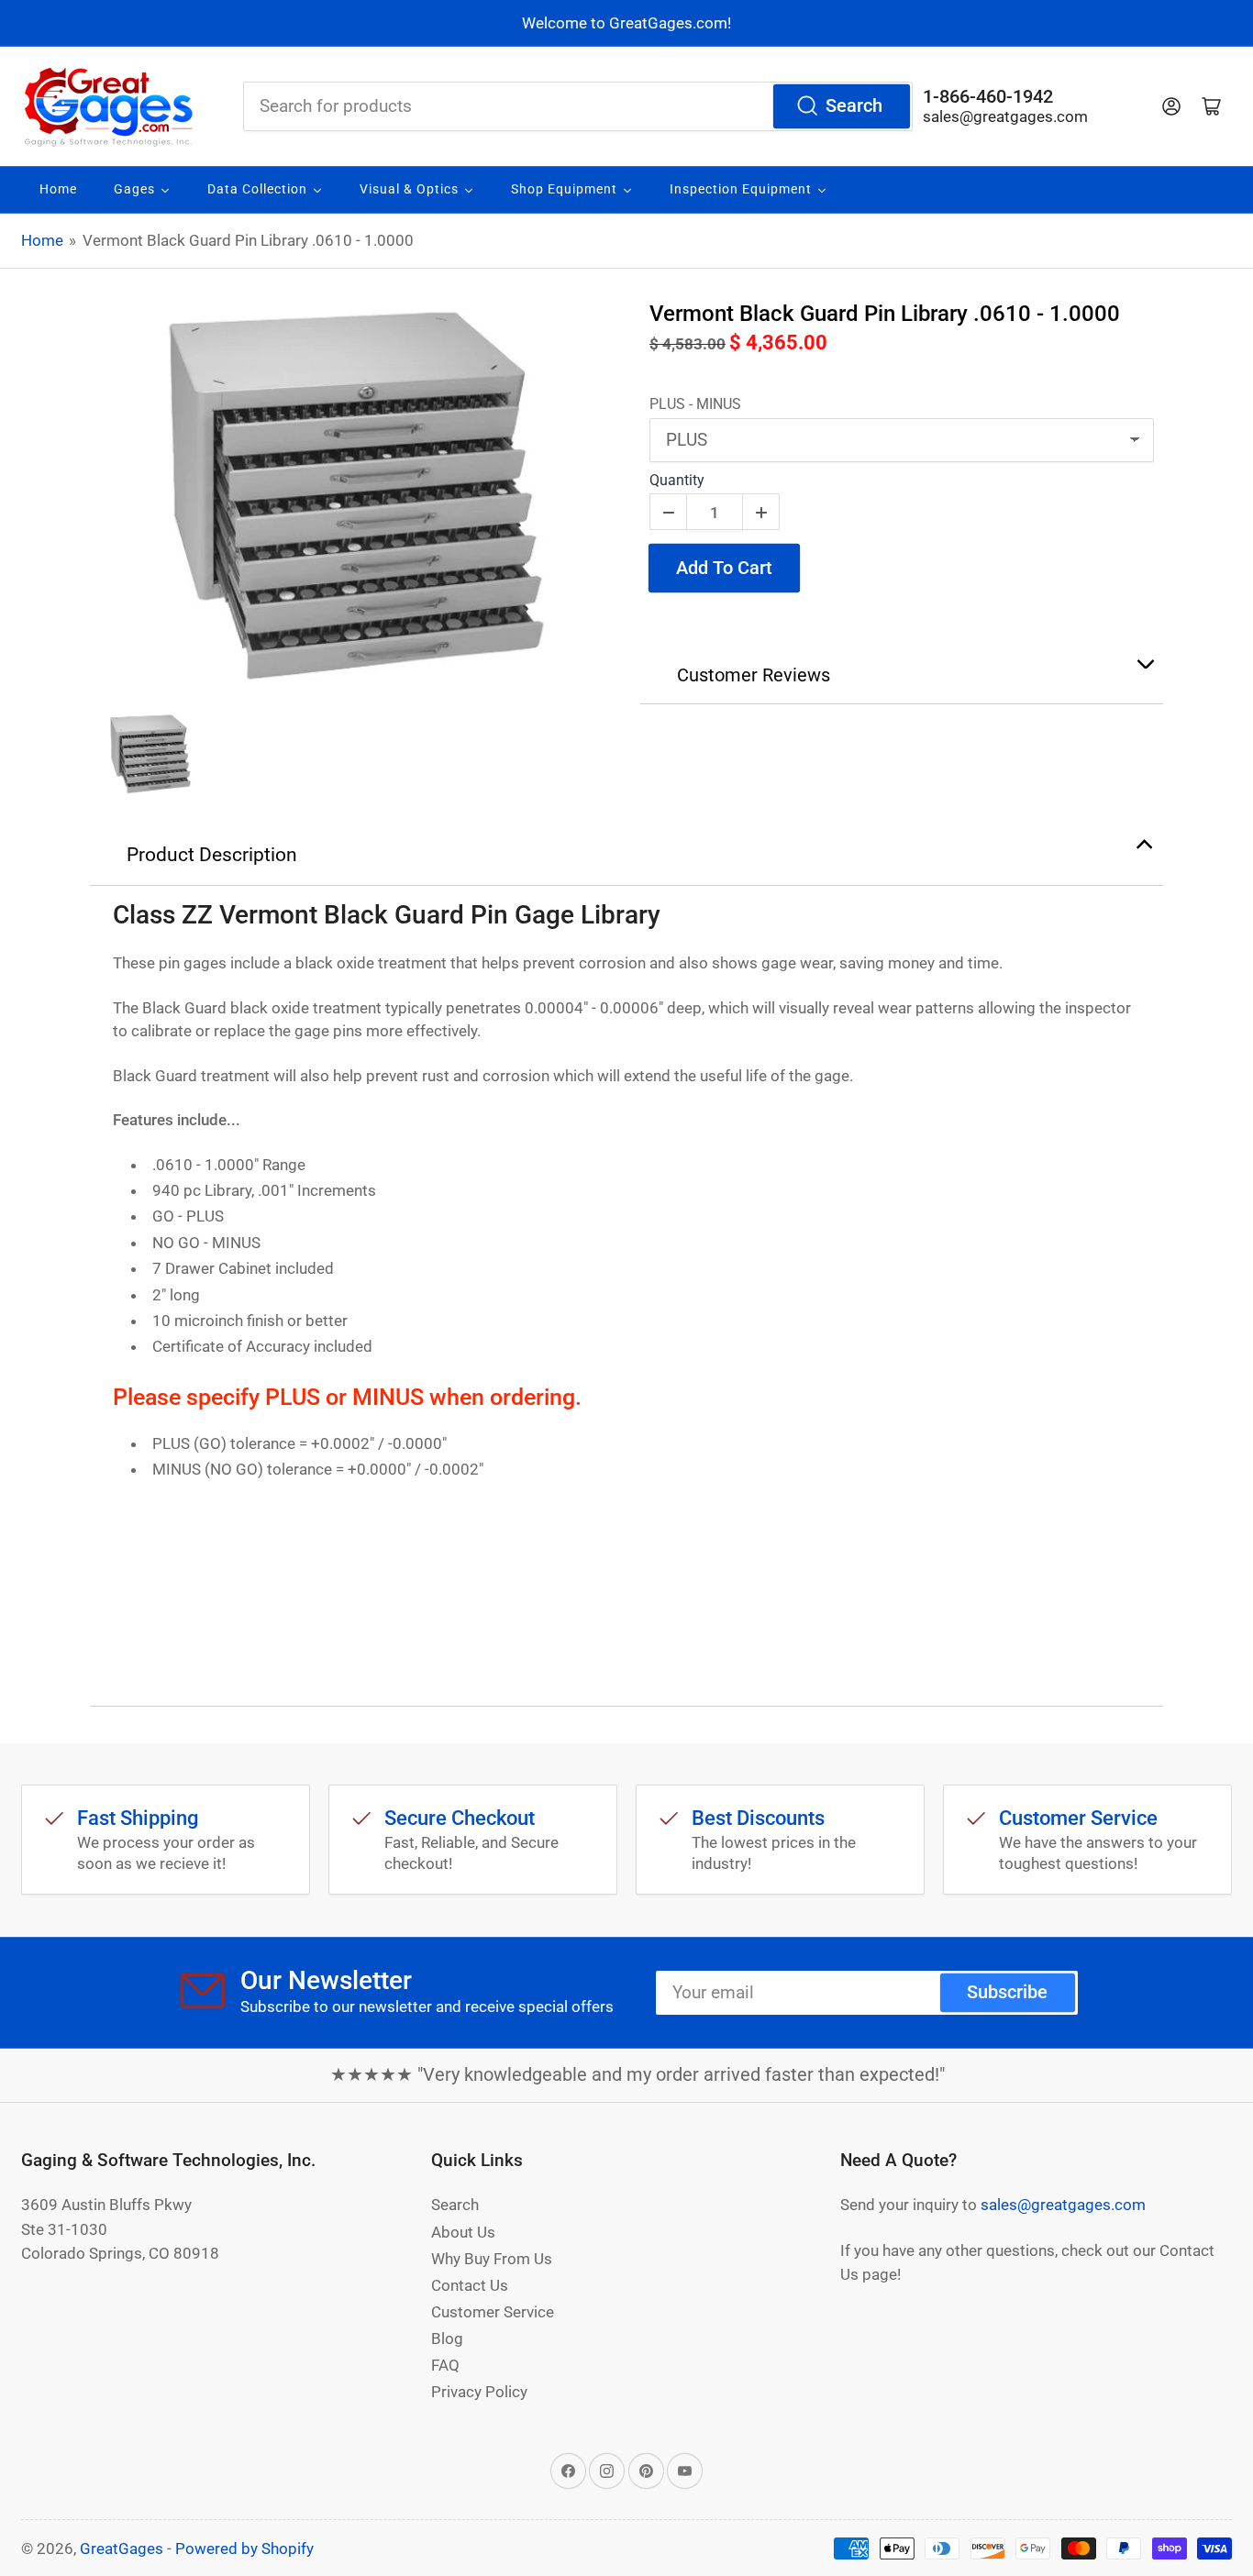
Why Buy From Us (492, 2259)
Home (42, 240)
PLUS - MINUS (695, 404)
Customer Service (493, 2312)
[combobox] (578, 106)
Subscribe (1007, 1992)
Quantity (677, 480)
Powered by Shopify (244, 2548)
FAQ (445, 2365)
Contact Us (470, 2285)
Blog (447, 2338)
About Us (463, 2232)
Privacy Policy (479, 2392)
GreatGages (122, 2548)
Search (854, 106)
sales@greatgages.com (1005, 116)
